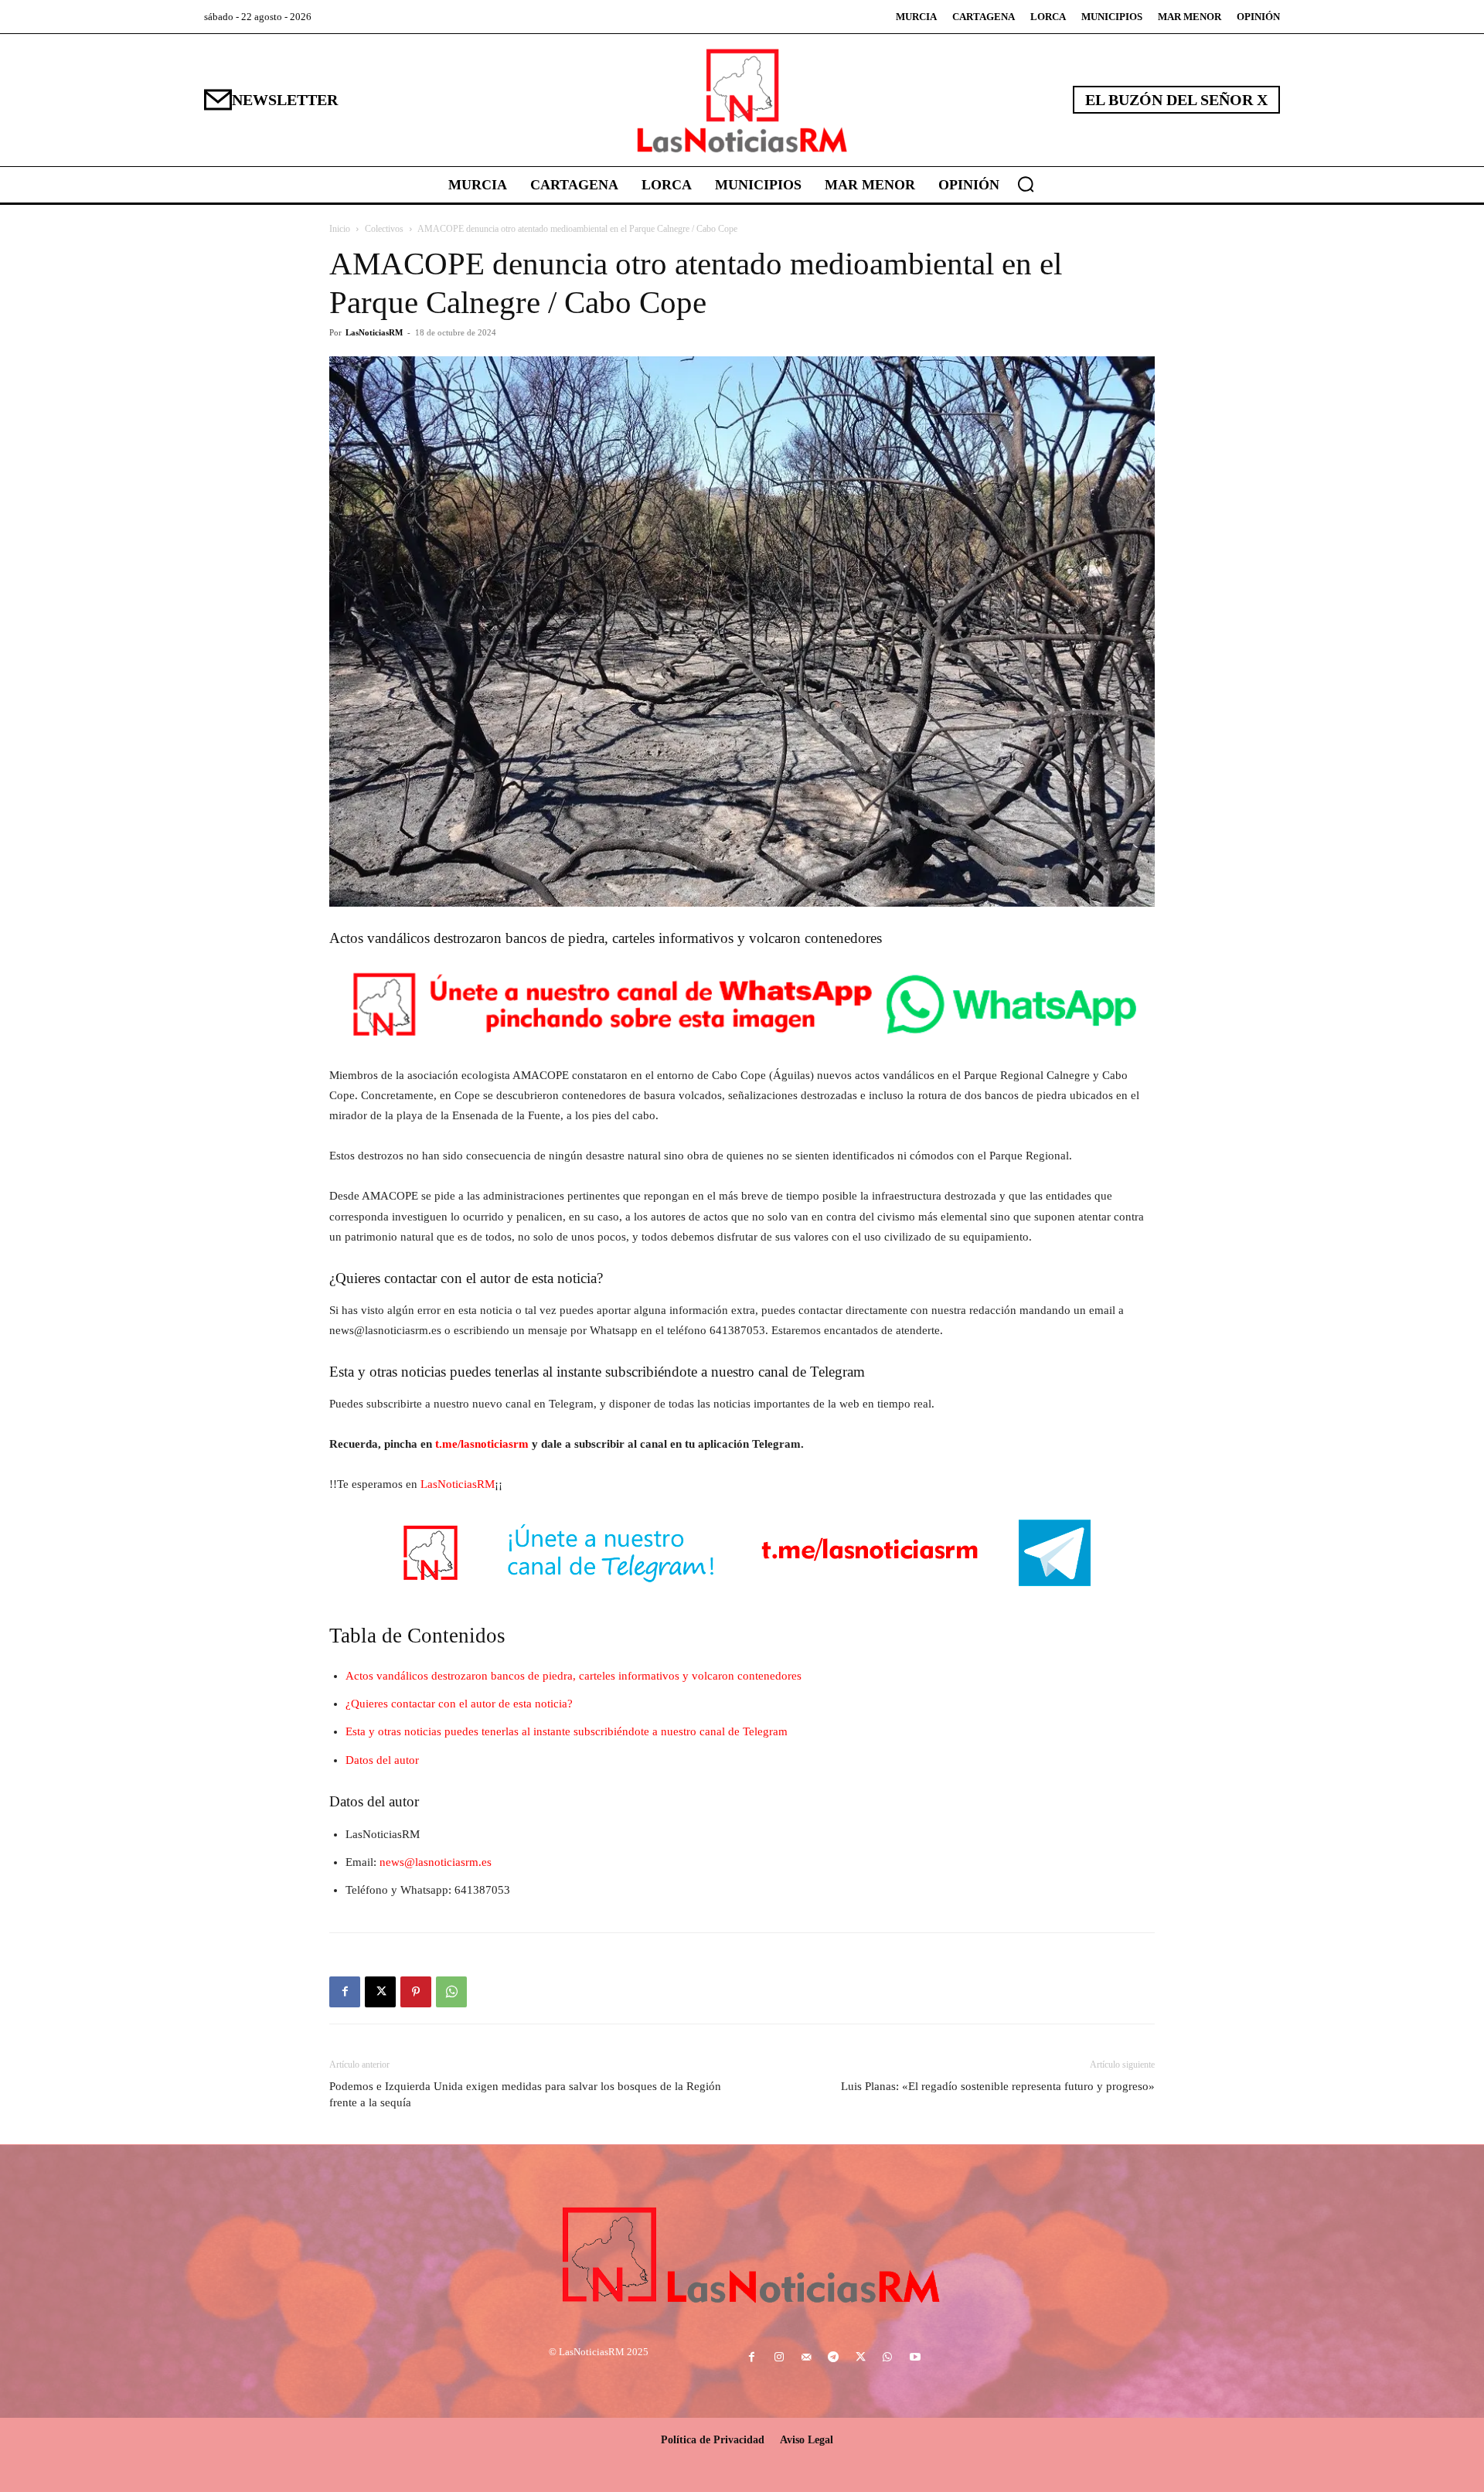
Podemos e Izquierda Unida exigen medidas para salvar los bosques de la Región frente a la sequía (525, 2094)
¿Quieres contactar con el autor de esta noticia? (459, 1704)
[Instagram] (779, 2358)
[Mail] (806, 2358)
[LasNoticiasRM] (742, 100)
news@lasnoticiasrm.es (436, 1862)
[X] (380, 1992)
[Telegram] (833, 2358)
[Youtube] (915, 2358)
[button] (1026, 184)
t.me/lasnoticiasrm (482, 1444)
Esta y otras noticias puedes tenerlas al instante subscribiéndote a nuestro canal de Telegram (567, 1731)
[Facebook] (345, 1992)
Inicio (340, 229)
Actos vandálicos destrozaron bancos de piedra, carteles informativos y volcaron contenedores (574, 1676)
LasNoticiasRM (374, 332)
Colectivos (384, 229)
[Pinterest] (416, 1992)
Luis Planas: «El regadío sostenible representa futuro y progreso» (998, 2086)
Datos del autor (382, 1760)
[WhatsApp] (451, 1992)
